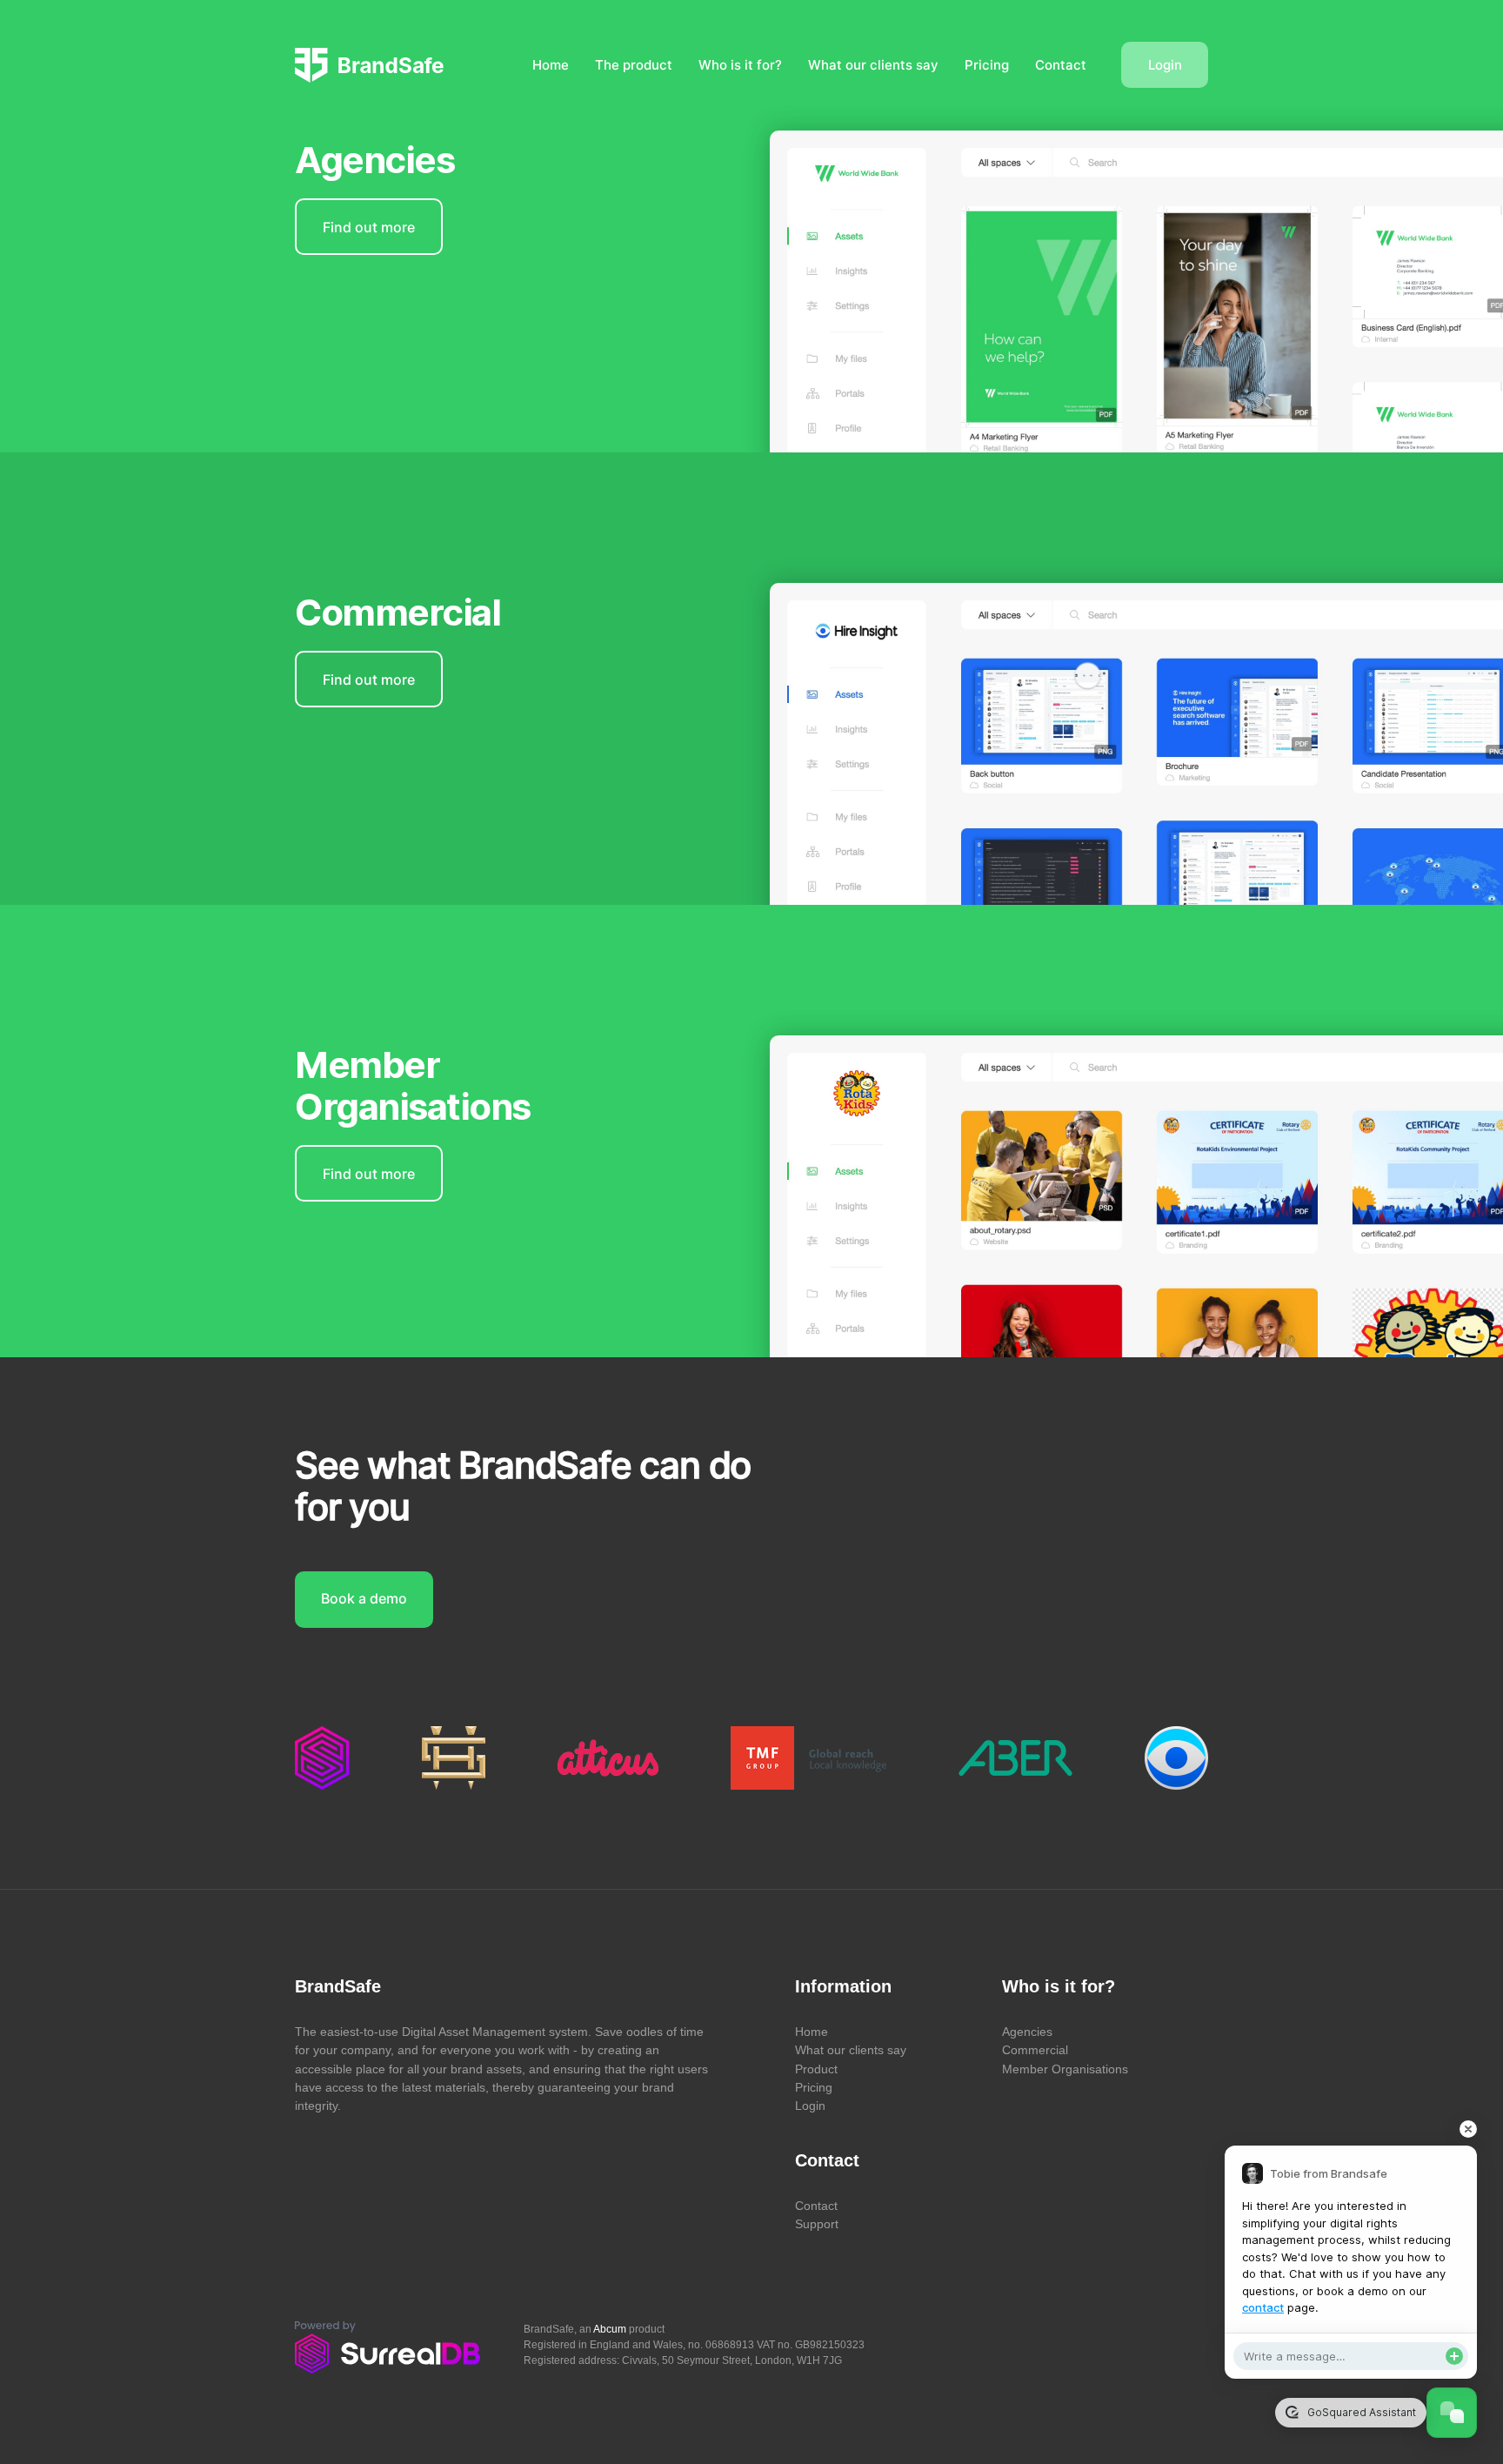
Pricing (987, 65)
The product (634, 65)
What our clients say (873, 65)
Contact (1061, 65)
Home (551, 65)
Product (816, 2069)
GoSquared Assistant (1360, 2412)
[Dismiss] (1468, 2129)
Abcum (610, 2329)
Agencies (1027, 2032)
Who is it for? (740, 65)
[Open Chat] (1452, 2413)
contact (1263, 2307)
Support (817, 2224)
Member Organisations (1065, 2069)
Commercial (1035, 2050)
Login (1165, 65)
